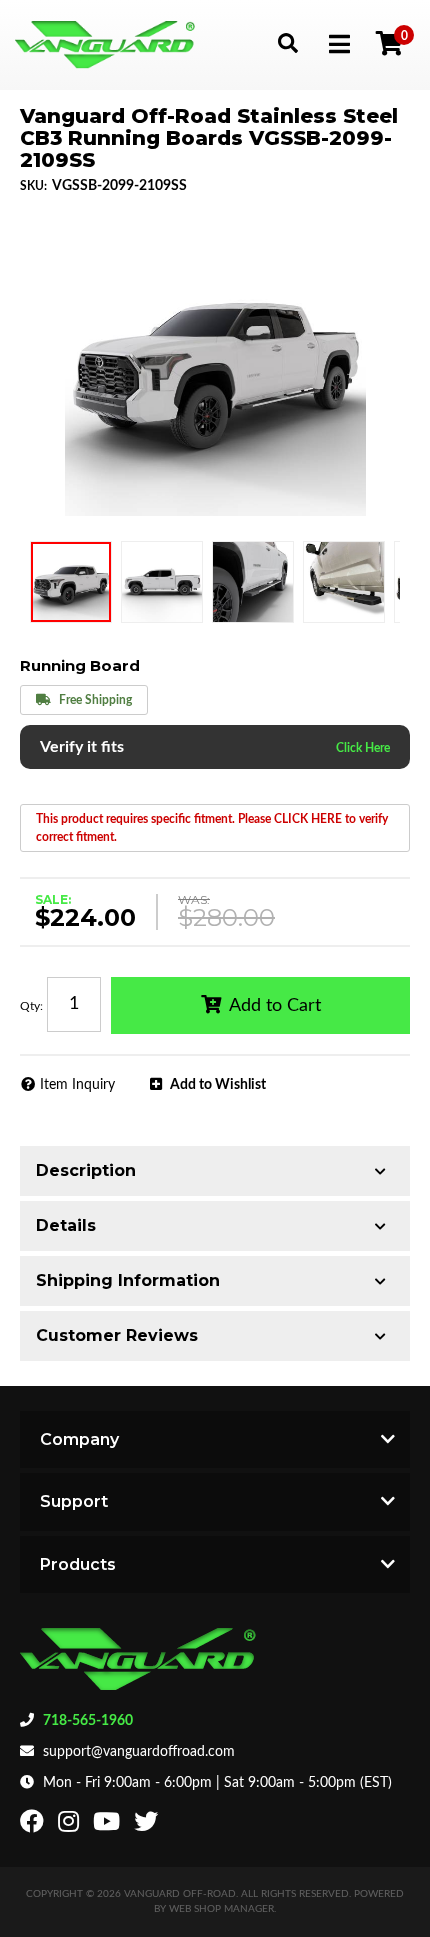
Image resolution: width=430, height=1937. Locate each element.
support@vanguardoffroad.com (139, 1752)
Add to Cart (275, 1006)
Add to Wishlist (218, 1085)
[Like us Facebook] (34, 1826)
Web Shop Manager (221, 1909)
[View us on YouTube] (109, 1826)
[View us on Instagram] (71, 1826)
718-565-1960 (88, 1721)
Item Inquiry (77, 1085)
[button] (287, 42)
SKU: (33, 186)
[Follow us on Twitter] (148, 1826)
